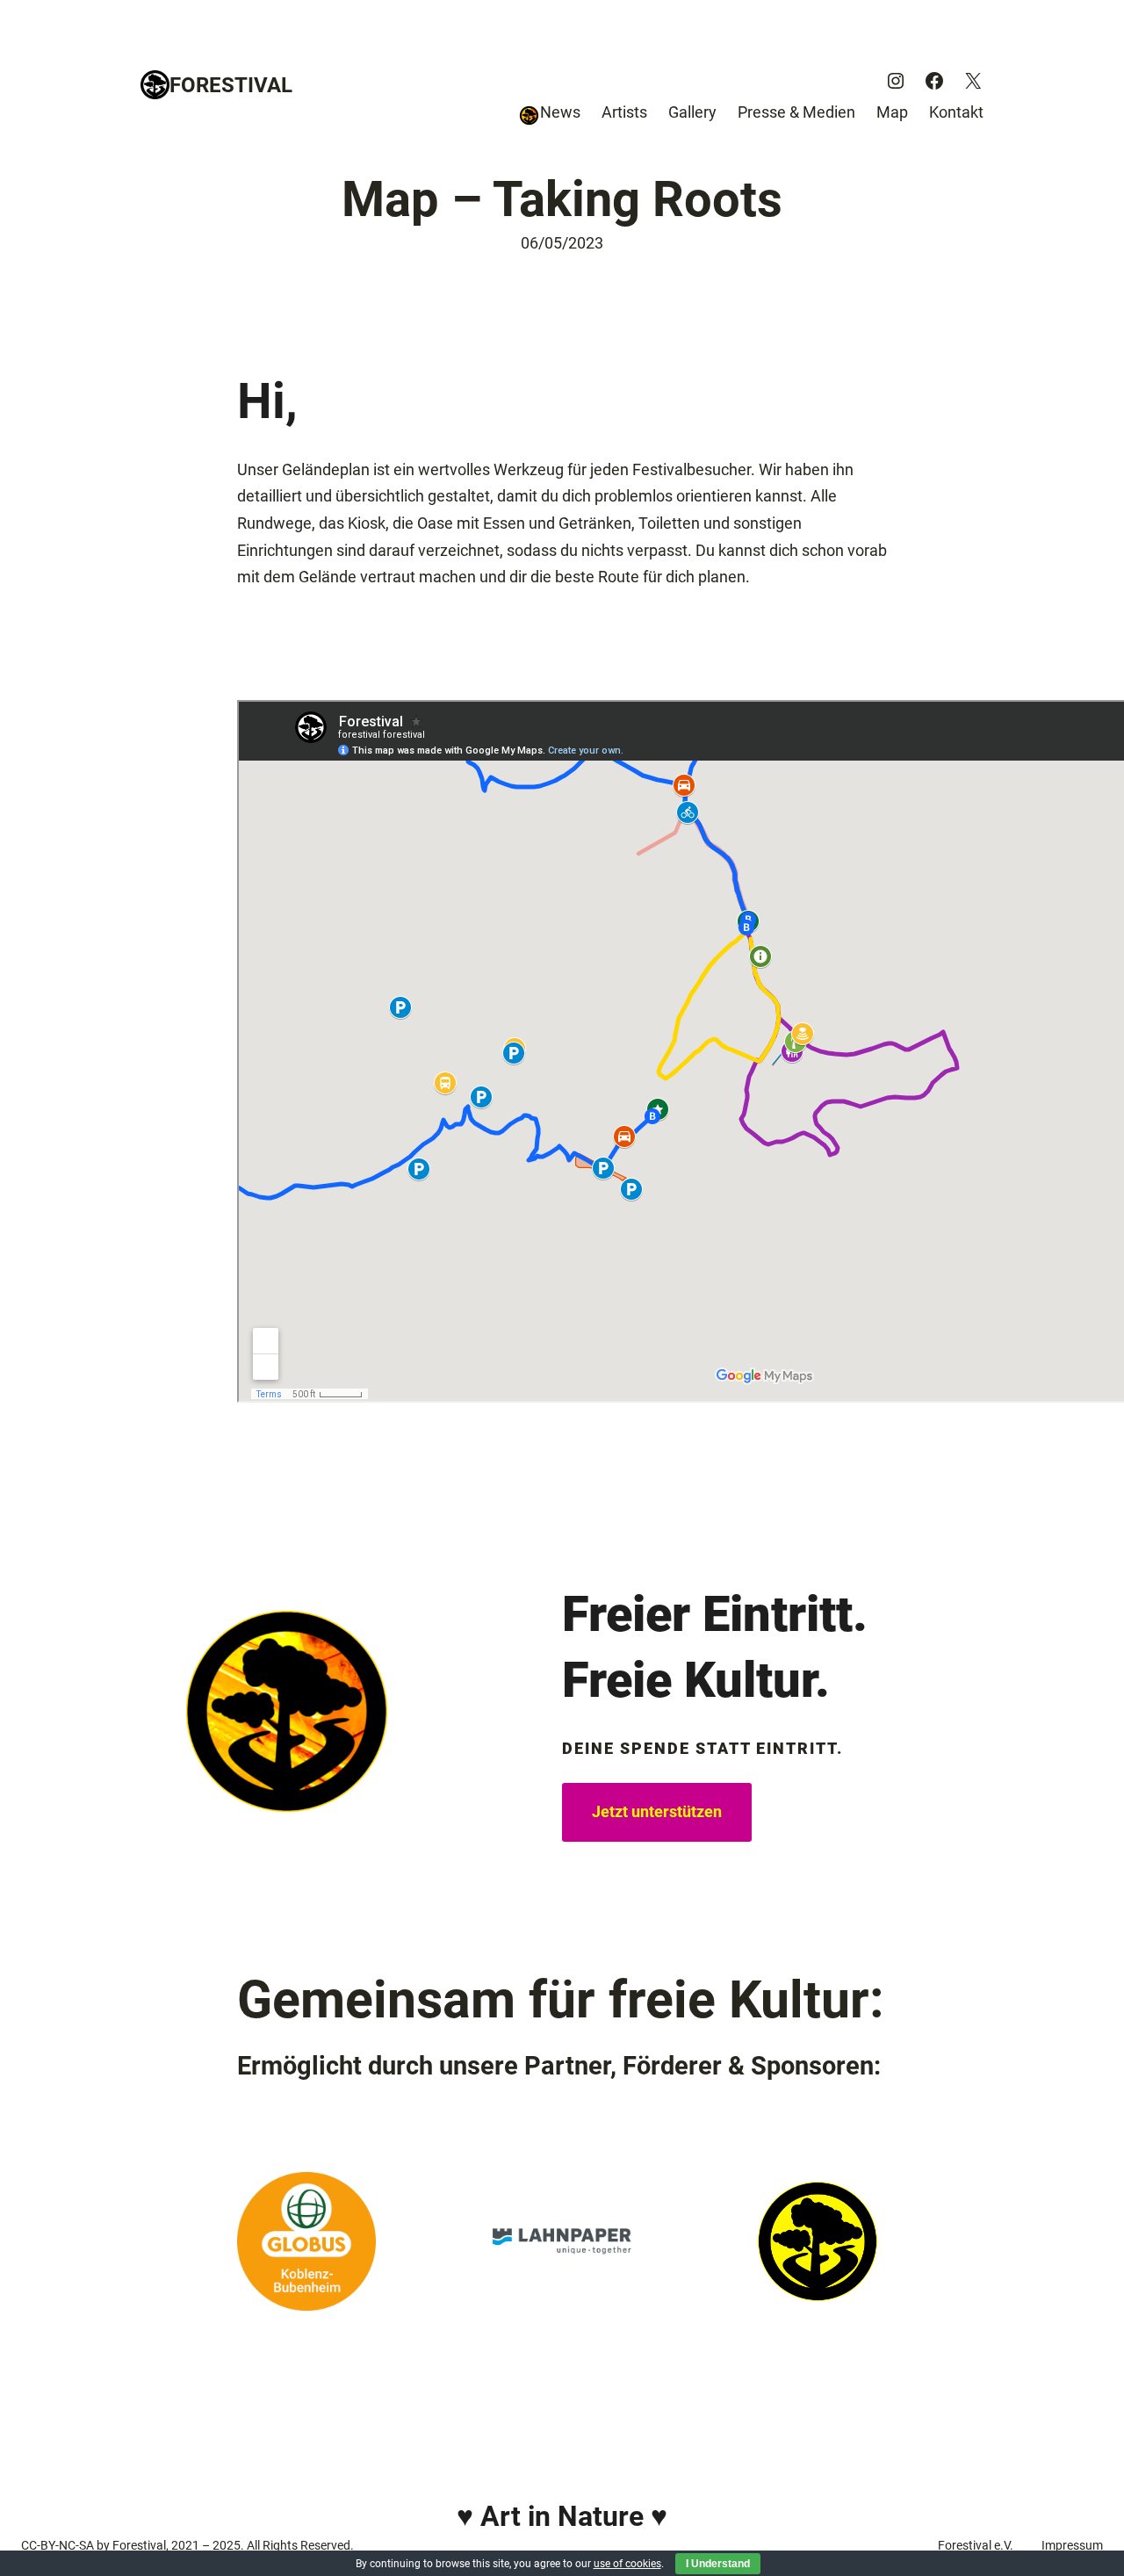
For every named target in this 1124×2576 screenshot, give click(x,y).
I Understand (718, 2564)
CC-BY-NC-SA (58, 2545)
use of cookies (627, 2564)
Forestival (231, 85)
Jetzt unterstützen (657, 1811)
